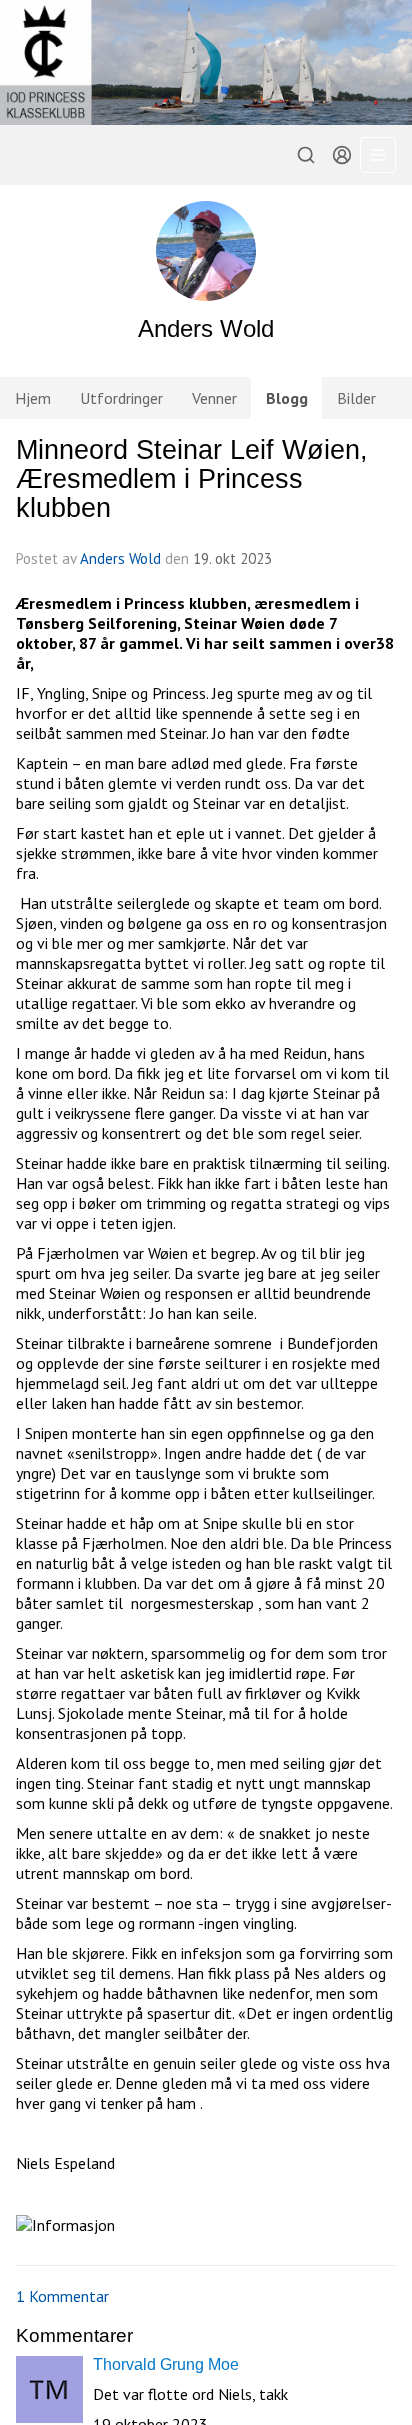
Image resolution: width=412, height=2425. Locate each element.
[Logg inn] (342, 155)
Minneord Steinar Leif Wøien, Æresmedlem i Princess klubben (192, 479)
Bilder (356, 398)
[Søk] (306, 155)
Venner (214, 398)
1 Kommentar (62, 2296)
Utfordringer (121, 398)
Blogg (287, 398)
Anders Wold (120, 558)
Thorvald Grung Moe (166, 2364)
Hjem (33, 398)
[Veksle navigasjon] (378, 155)
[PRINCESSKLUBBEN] (206, 62)
